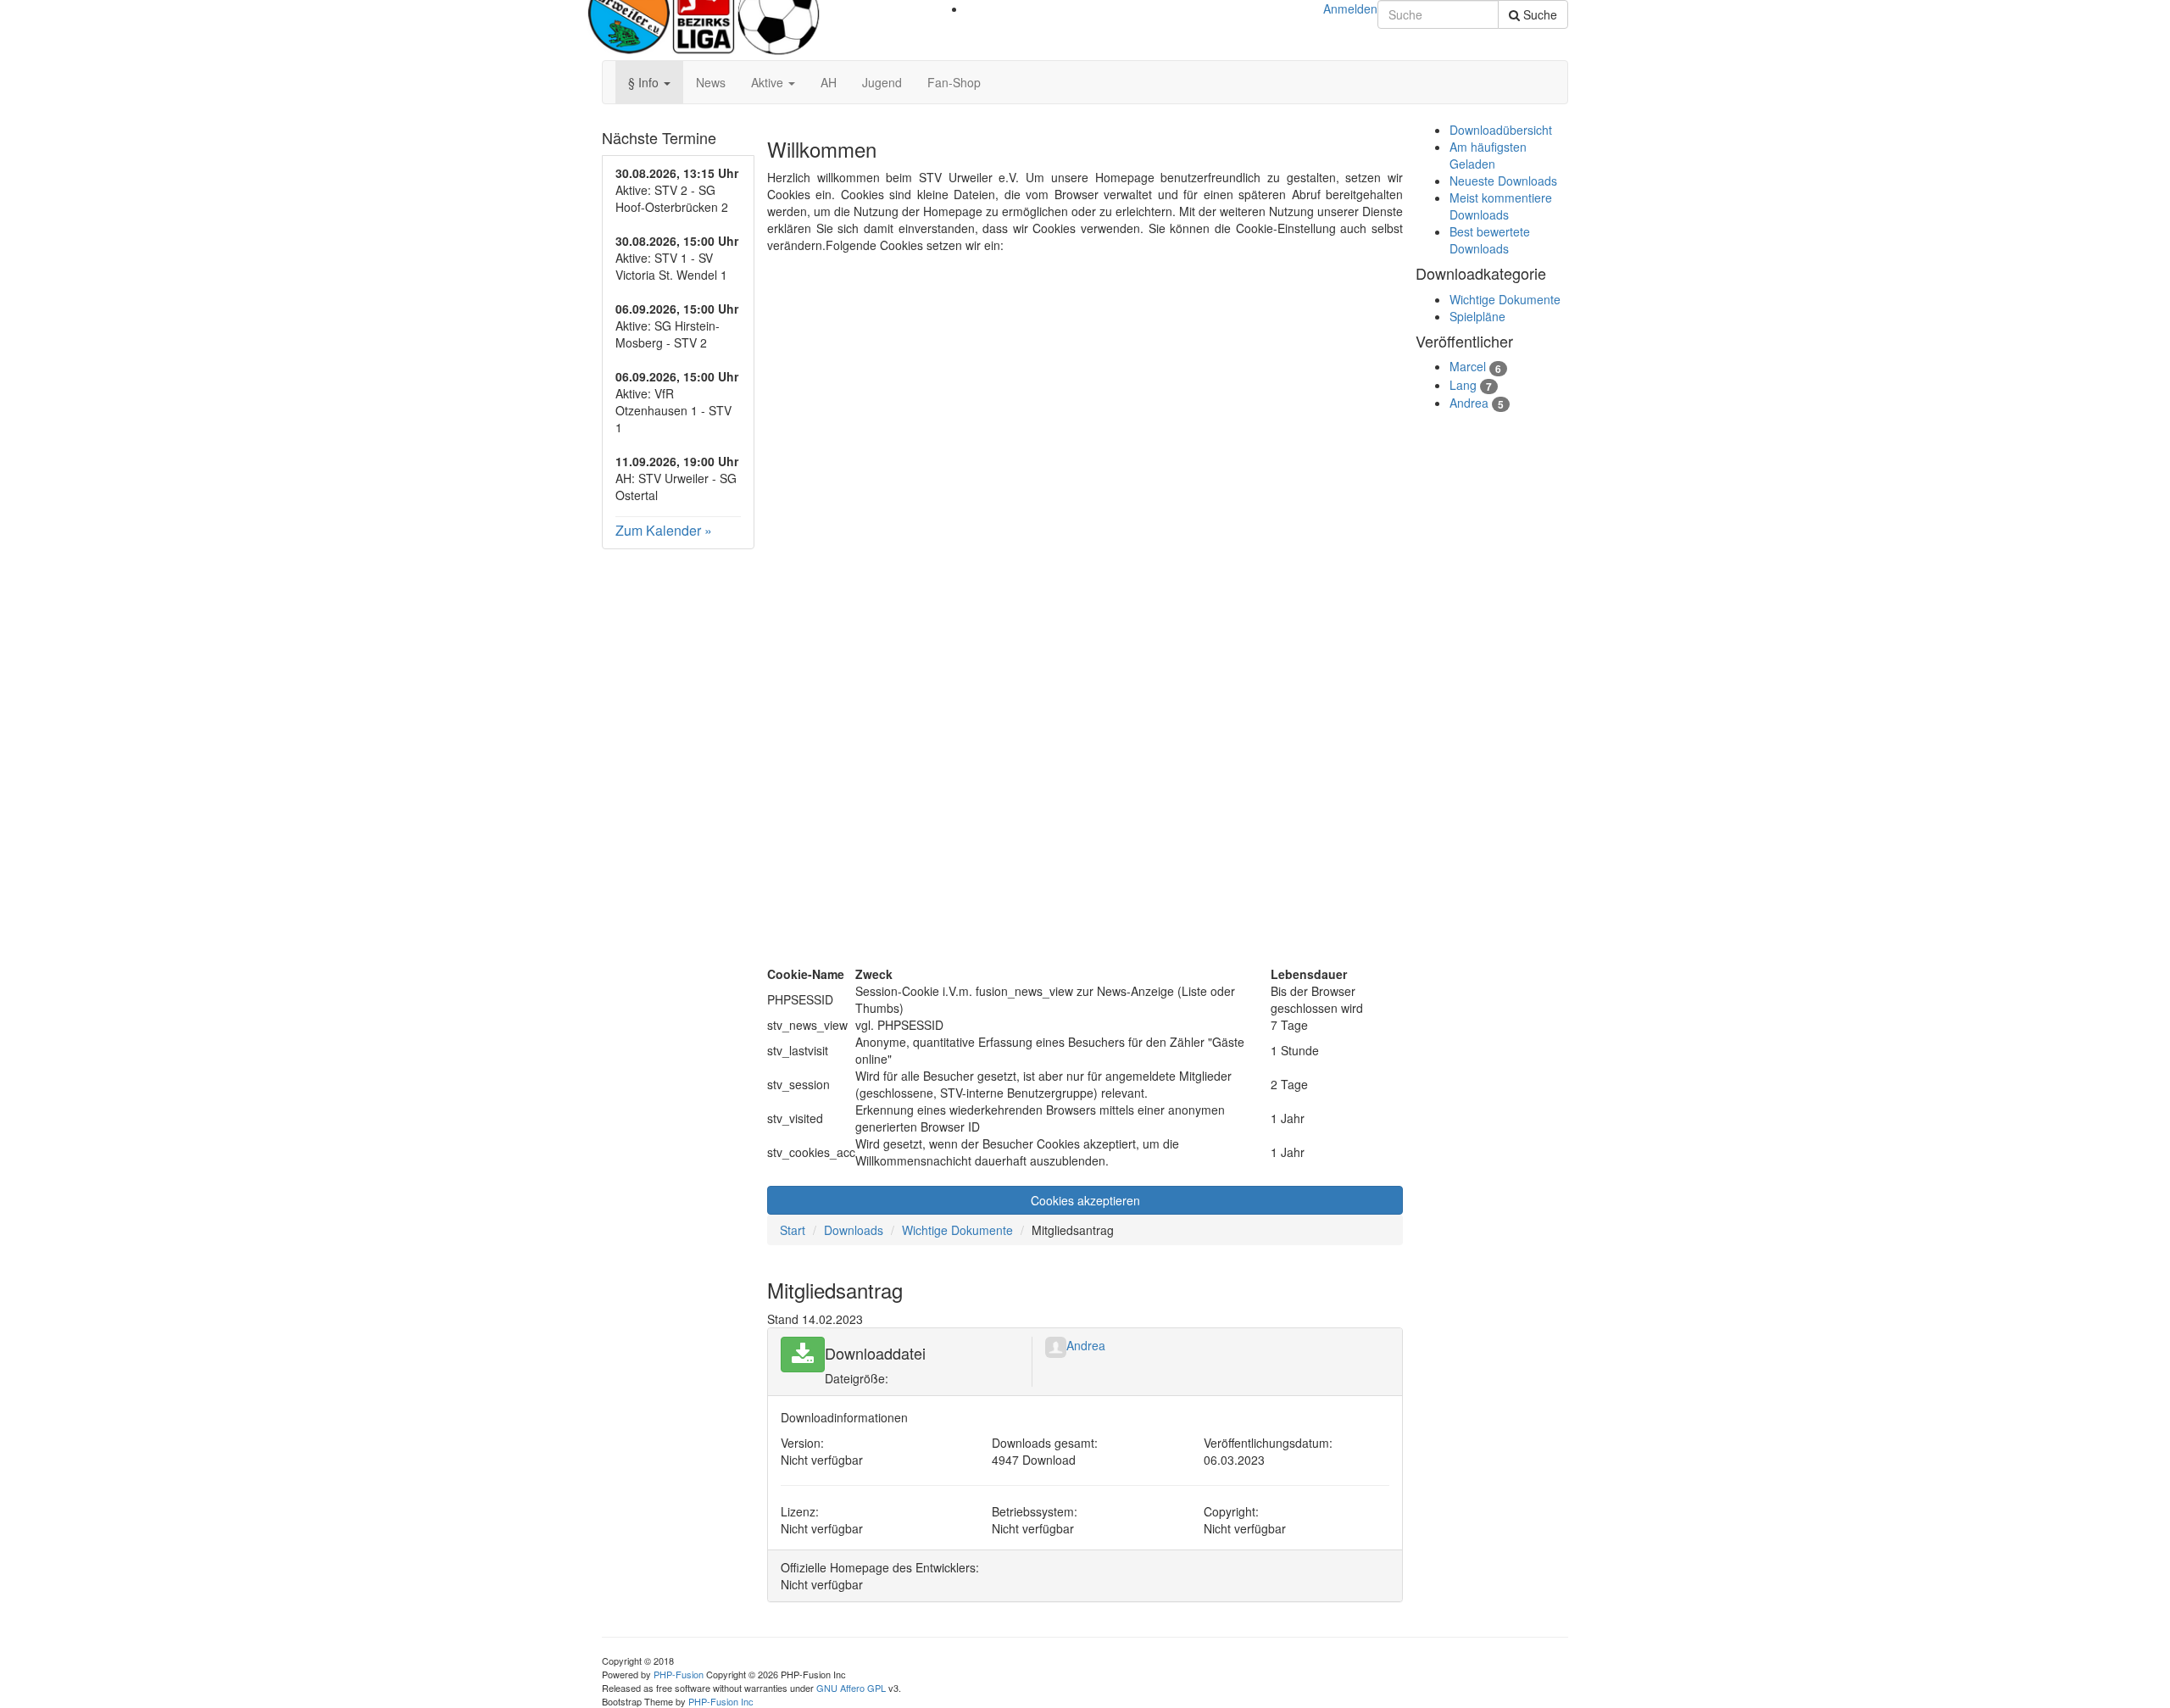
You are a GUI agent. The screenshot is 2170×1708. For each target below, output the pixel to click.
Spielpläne (1477, 316)
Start (793, 1230)
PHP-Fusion (679, 1674)
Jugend (882, 82)
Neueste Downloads (1503, 181)
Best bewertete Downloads (1490, 240)
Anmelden (1350, 8)
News (711, 82)
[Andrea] (1056, 1345)
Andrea (1086, 1345)
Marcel (1468, 366)
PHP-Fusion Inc (721, 1701)
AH (829, 82)
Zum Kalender (658, 530)
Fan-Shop (954, 82)
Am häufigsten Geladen (1488, 155)
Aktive (769, 82)
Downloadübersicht (1501, 130)
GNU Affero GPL (851, 1688)
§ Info (645, 82)
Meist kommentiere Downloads (1501, 206)
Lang (1463, 385)
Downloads (854, 1230)
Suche (1538, 14)
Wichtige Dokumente (957, 1230)
